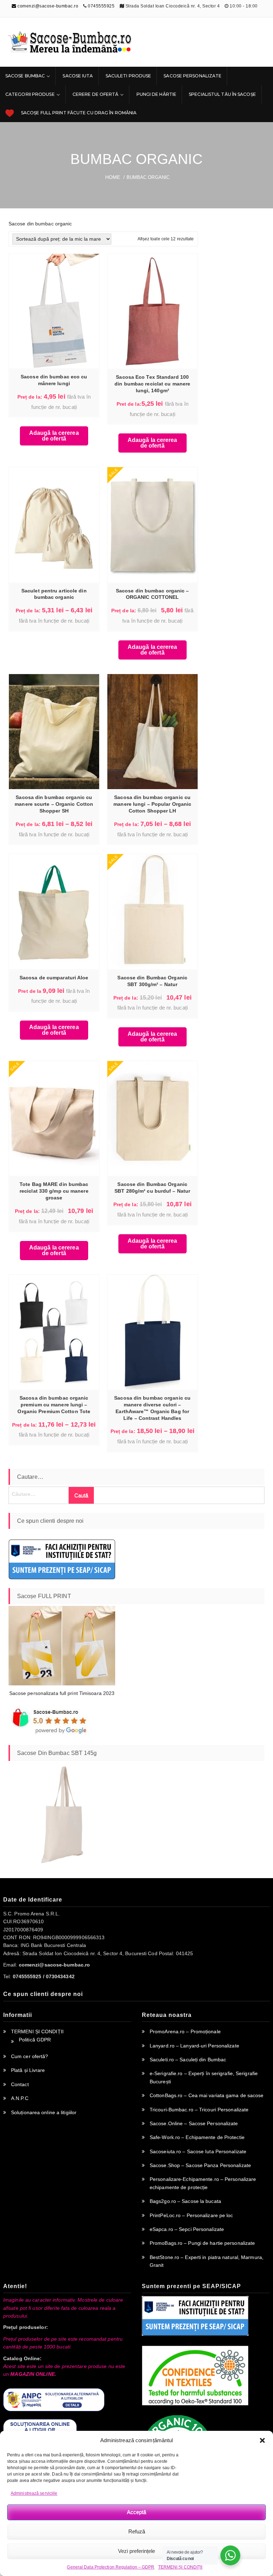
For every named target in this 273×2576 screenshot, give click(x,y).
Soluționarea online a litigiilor (44, 2112)
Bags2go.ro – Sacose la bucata (185, 2201)
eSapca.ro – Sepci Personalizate (187, 2229)
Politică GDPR (35, 2040)
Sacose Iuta (78, 76)
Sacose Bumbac (25, 76)
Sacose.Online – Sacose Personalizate (194, 2123)
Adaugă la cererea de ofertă (54, 436)
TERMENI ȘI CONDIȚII (180, 2567)
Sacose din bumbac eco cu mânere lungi (54, 380)
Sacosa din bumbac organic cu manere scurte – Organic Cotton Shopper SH (54, 804)
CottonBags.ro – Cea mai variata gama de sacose (207, 2095)
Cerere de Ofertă (96, 94)
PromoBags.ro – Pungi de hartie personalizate (202, 2243)
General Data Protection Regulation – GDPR (111, 2567)
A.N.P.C (20, 2098)
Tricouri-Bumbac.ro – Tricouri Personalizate (199, 2110)
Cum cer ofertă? (30, 2056)
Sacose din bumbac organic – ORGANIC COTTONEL (152, 594)
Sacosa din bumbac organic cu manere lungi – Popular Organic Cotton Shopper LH (152, 804)
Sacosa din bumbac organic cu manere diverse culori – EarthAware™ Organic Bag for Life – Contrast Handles (152, 1408)
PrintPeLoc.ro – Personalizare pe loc (191, 2215)
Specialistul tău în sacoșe (222, 94)
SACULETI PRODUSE (129, 76)
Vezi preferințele (136, 2551)
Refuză (137, 2531)
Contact (20, 2084)
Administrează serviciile (34, 2493)
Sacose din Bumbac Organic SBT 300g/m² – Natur (152, 981)
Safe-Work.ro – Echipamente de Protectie (197, 2137)
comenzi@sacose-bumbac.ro (47, 6)
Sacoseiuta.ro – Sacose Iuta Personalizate (198, 2151)
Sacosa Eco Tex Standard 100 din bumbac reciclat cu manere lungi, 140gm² (152, 384)
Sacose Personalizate (192, 76)
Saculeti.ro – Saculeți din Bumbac (188, 2060)
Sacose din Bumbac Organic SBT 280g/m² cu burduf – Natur (152, 1188)
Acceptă (136, 2512)
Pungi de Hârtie (157, 94)
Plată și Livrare (28, 2070)
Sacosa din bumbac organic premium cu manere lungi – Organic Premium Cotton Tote (54, 1405)
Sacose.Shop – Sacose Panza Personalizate (200, 2165)
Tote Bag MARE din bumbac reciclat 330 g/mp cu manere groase (54, 1191)
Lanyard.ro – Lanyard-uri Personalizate (194, 2046)
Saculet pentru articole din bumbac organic (54, 594)
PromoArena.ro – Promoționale (185, 2031)
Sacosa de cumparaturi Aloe (54, 978)
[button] (262, 2440)
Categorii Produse (30, 94)
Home (113, 177)
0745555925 (101, 6)
